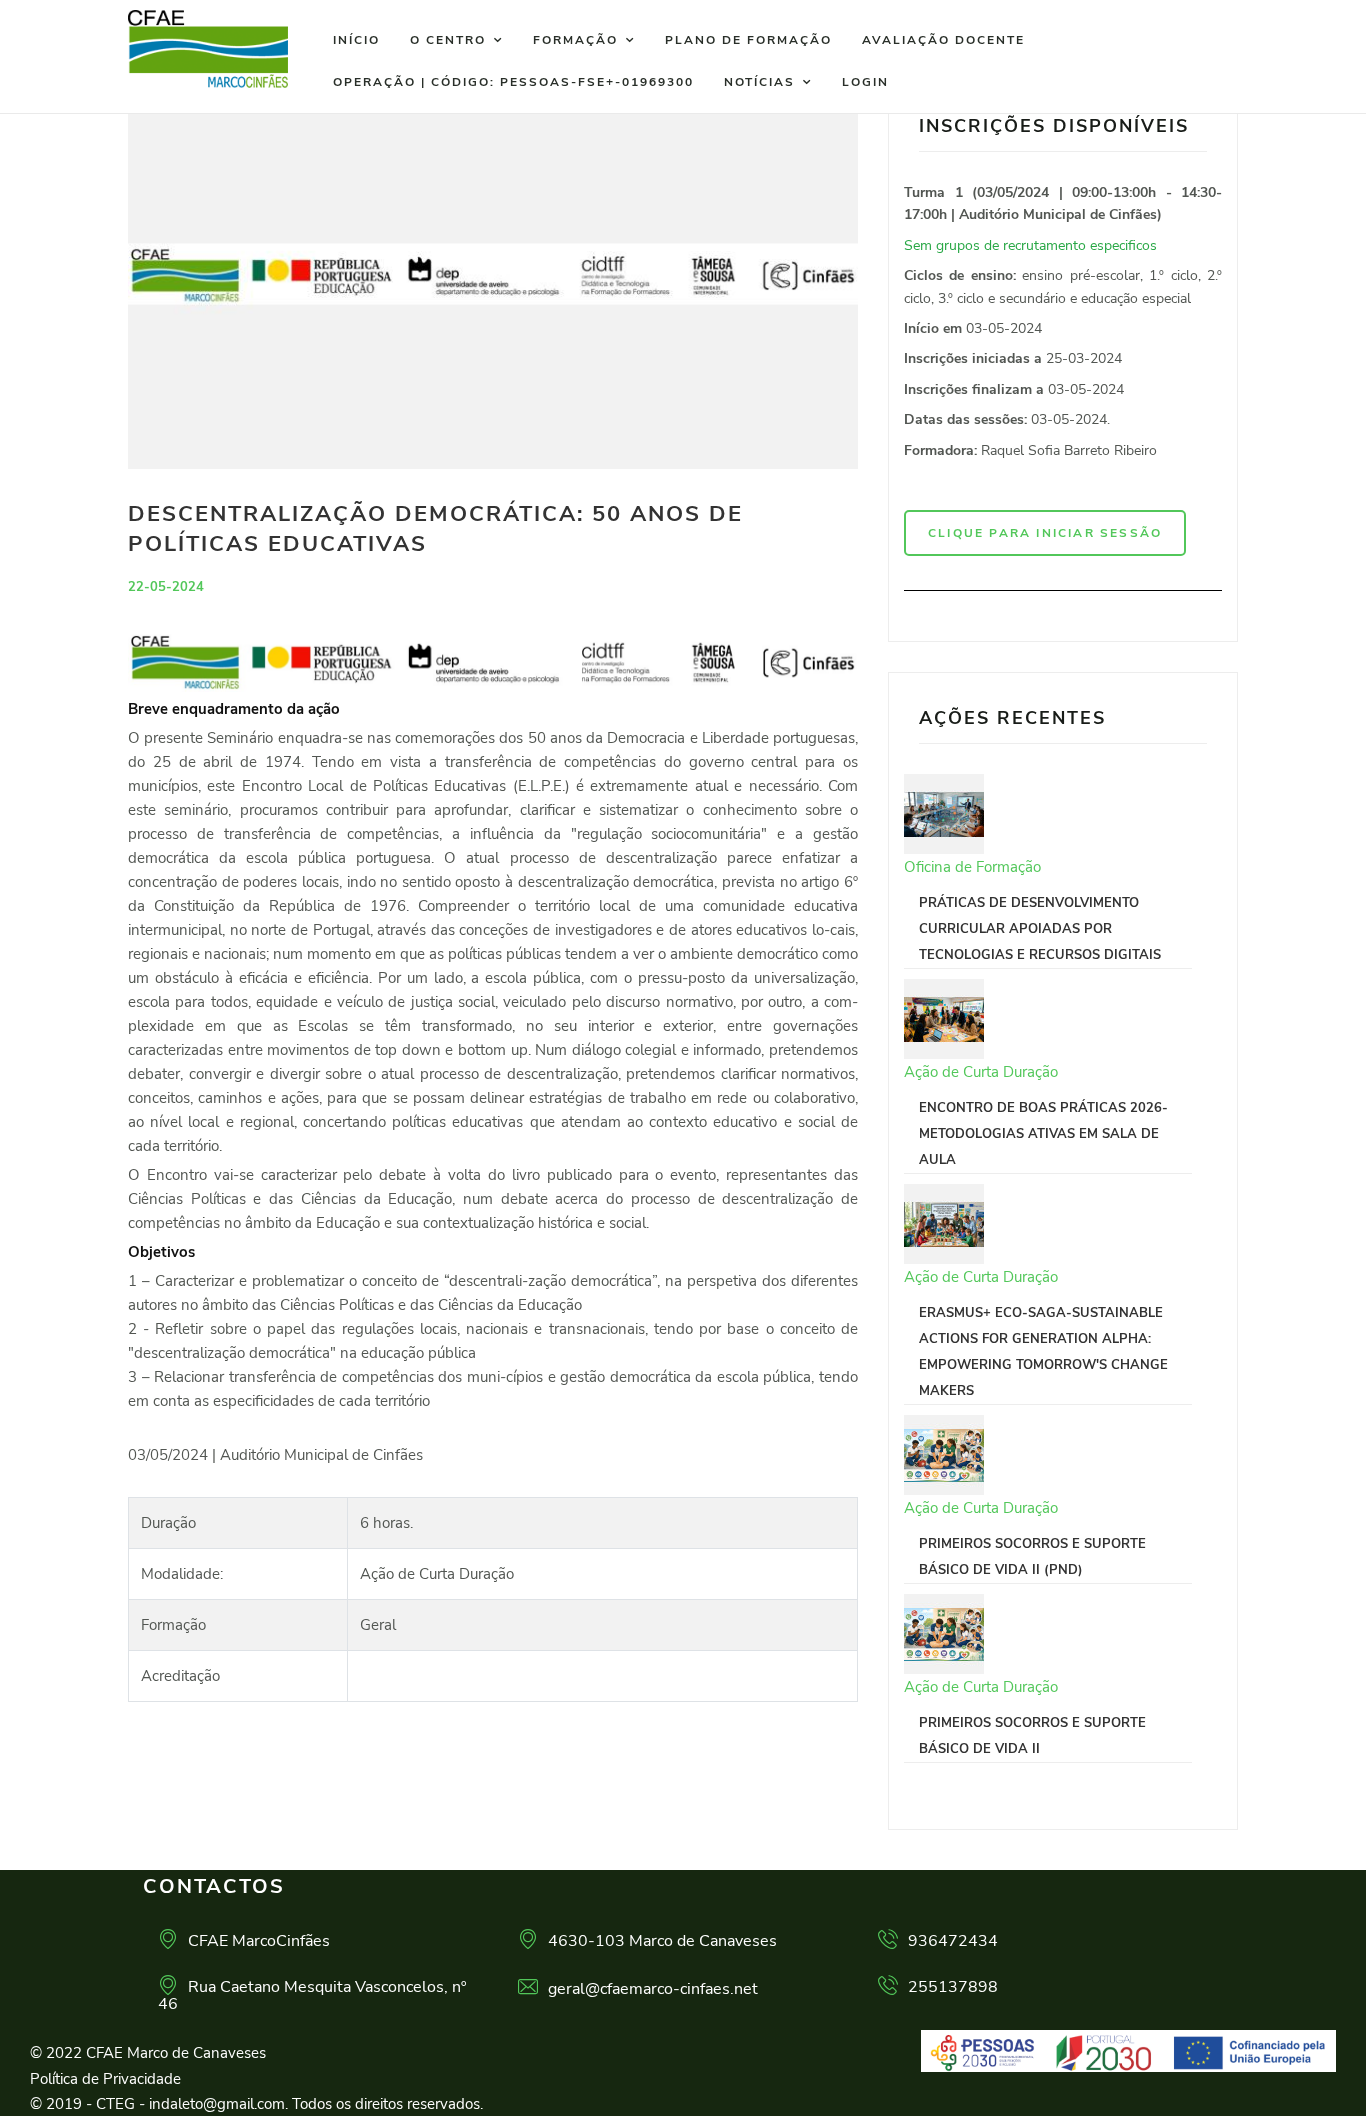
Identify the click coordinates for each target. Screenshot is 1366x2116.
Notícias (759, 82)
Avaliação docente (943, 40)
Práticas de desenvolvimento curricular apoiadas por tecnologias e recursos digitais (1040, 929)
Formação (575, 40)
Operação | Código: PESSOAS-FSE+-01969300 (513, 82)
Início (356, 40)
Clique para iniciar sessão (1045, 533)
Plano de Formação (748, 40)
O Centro (448, 40)
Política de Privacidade (105, 2079)
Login (865, 82)
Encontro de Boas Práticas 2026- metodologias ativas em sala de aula (1043, 1134)
